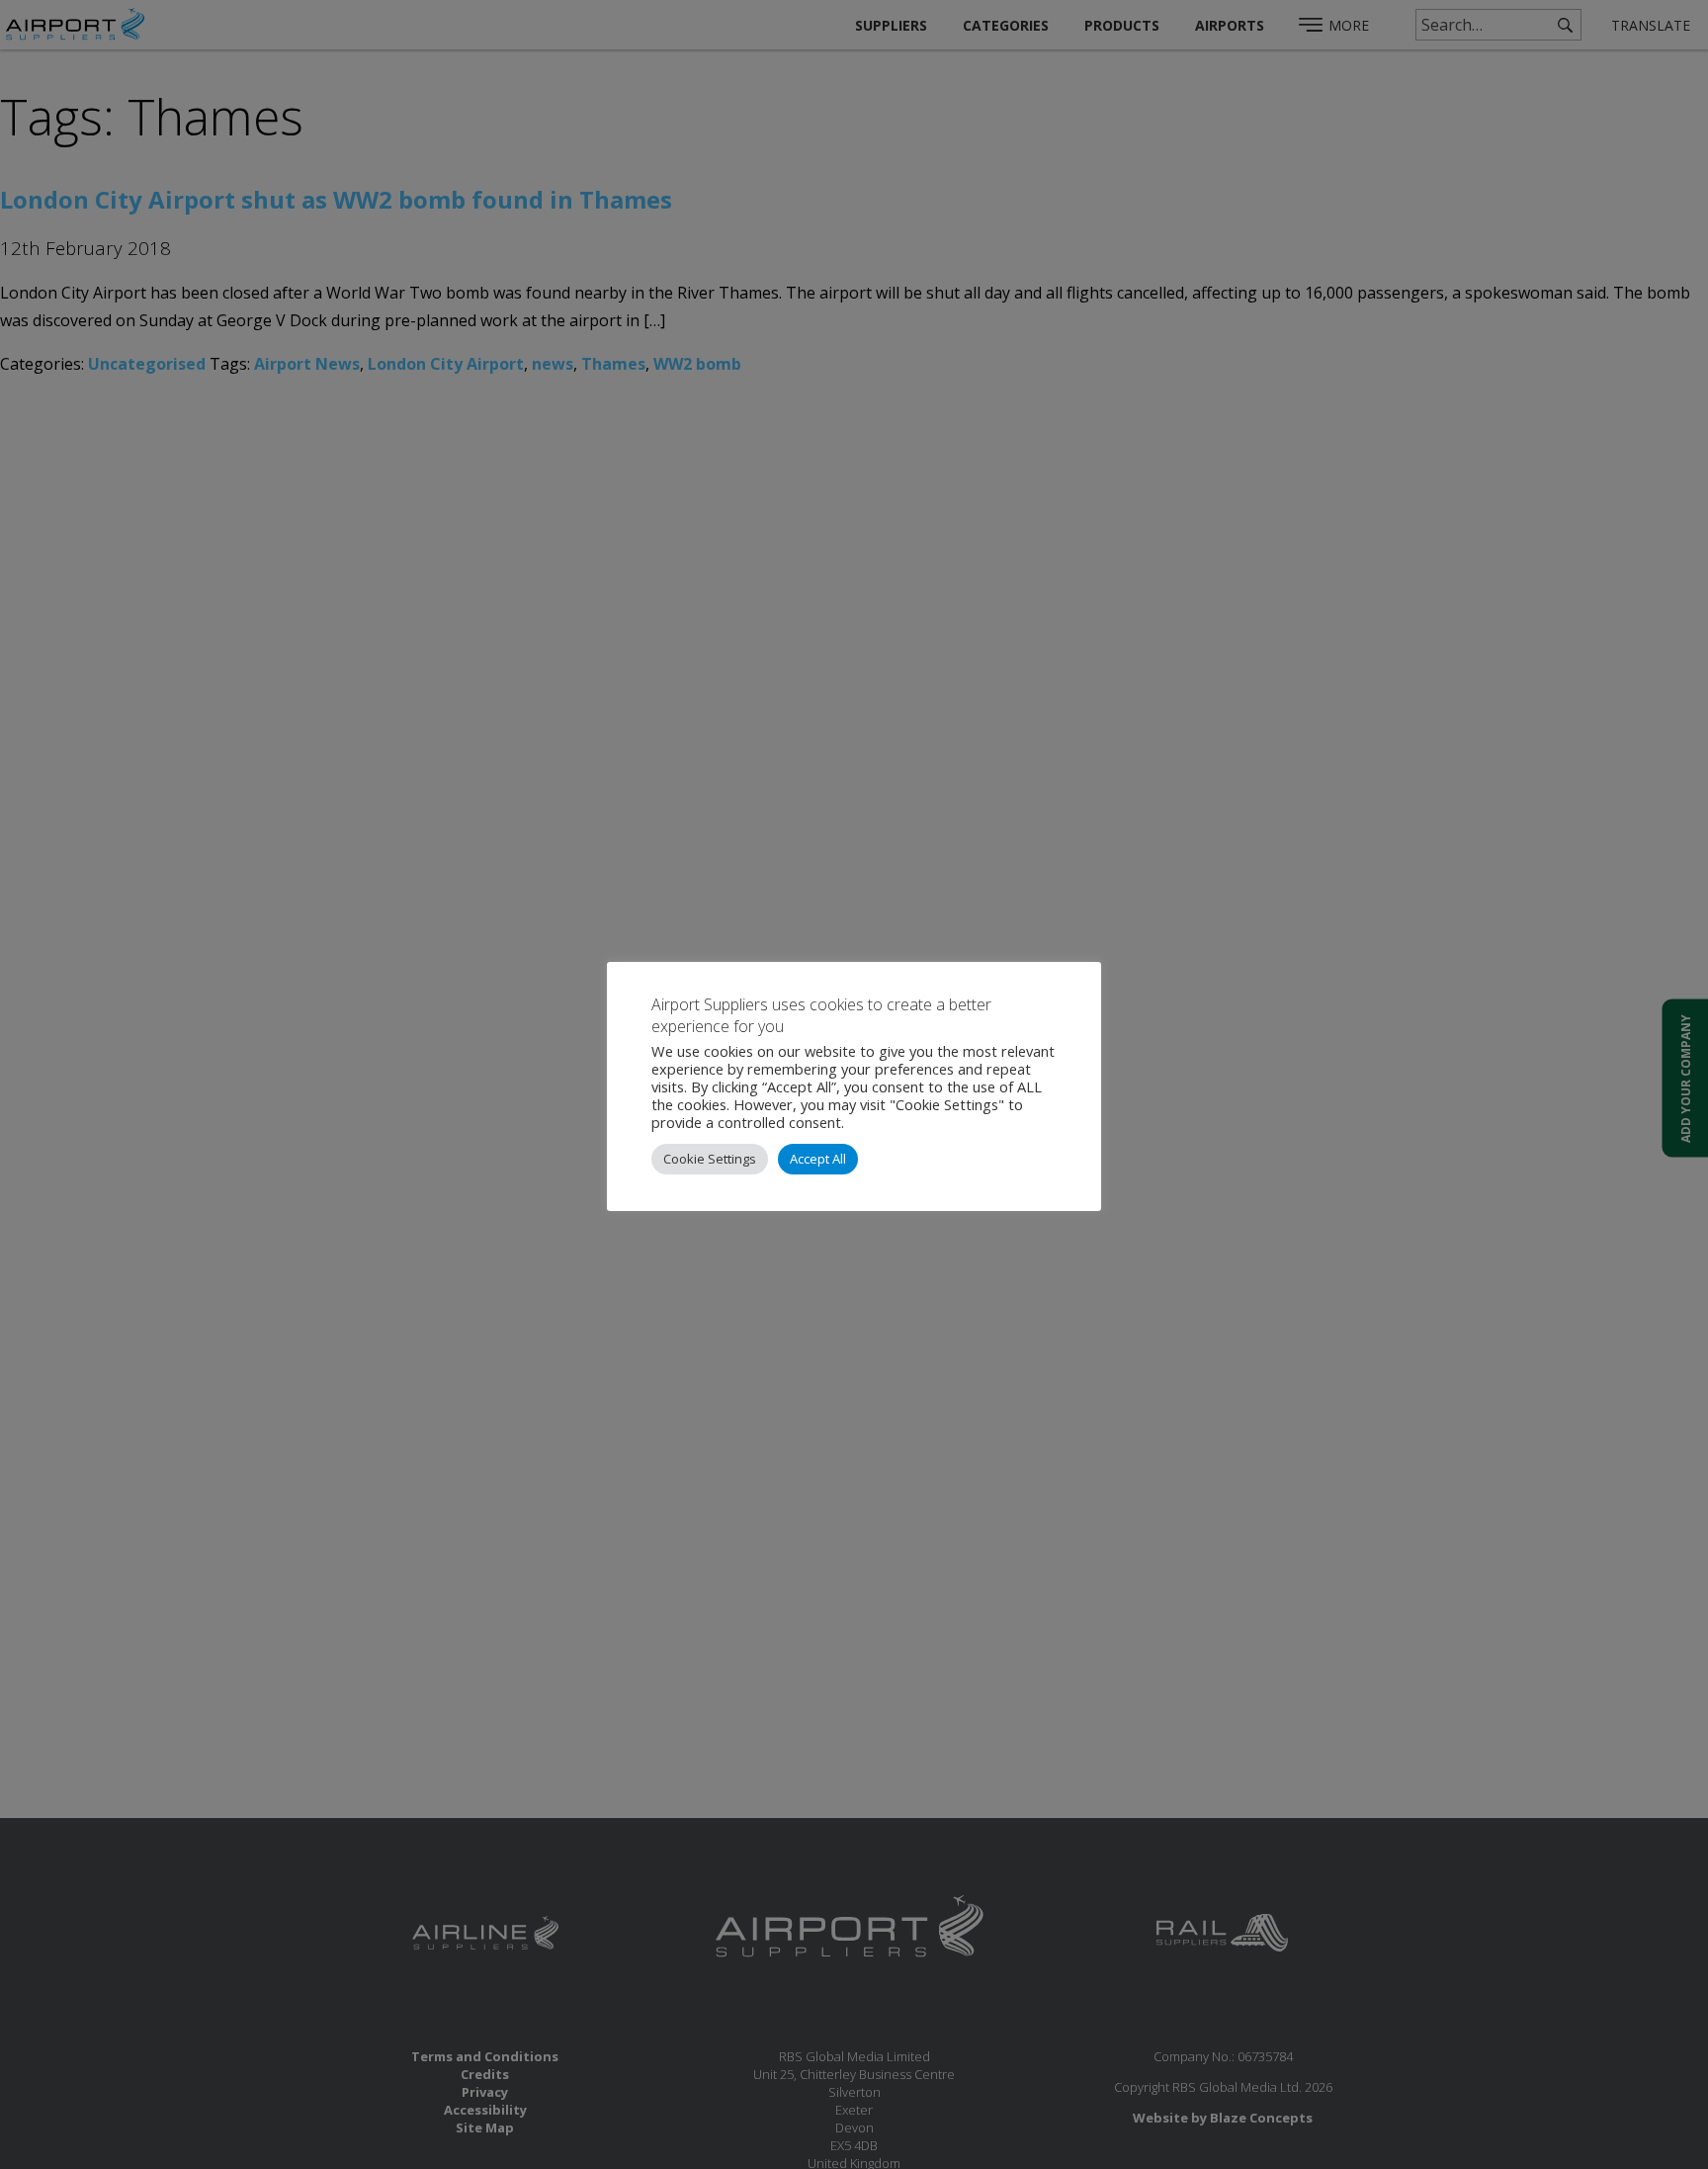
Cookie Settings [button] (710, 1159)
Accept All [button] (818, 1159)
